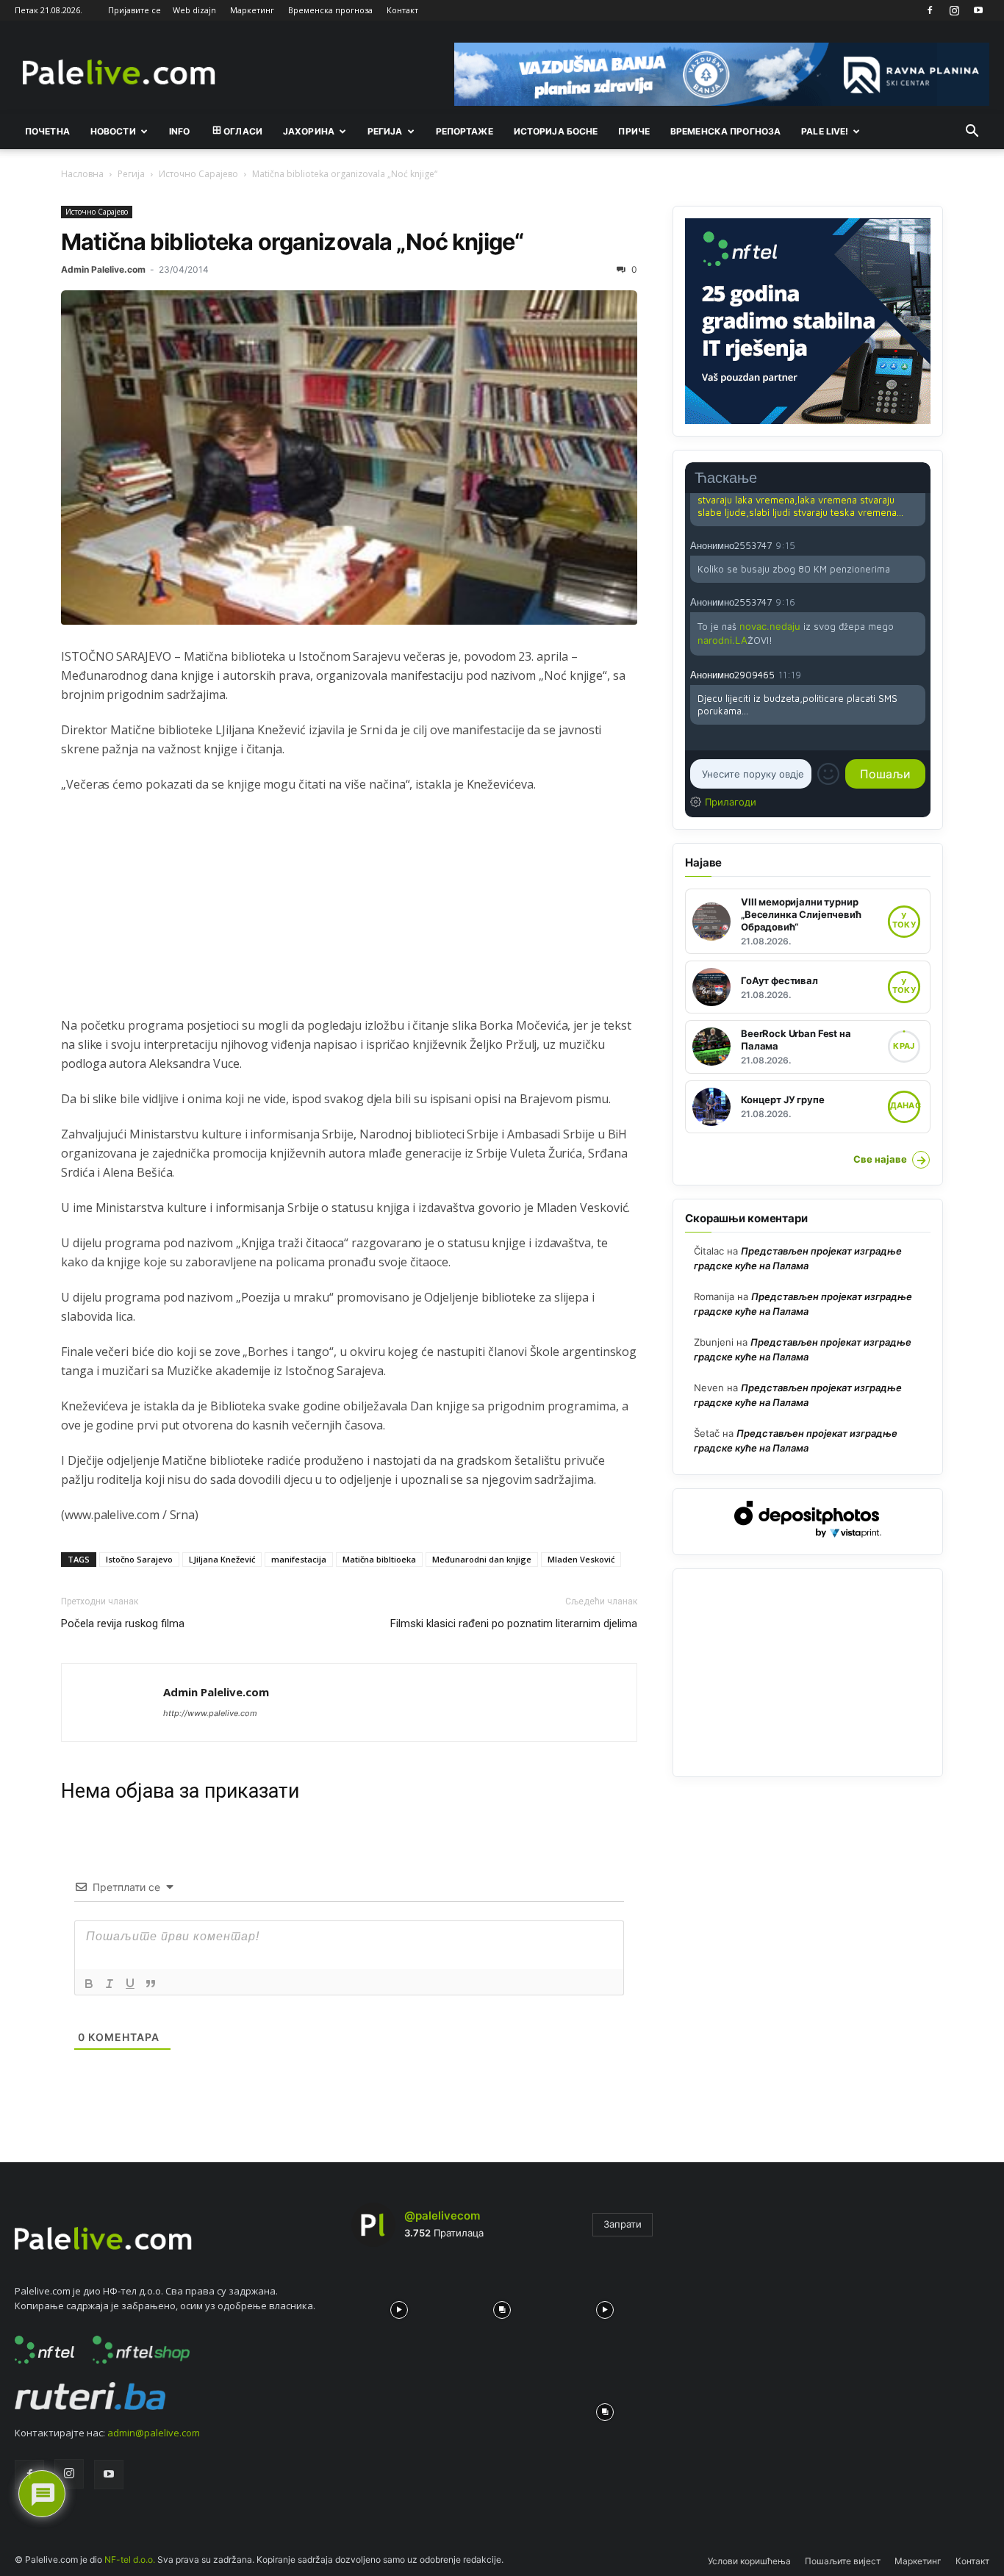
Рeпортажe (465, 131)
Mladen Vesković (581, 1559)
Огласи (243, 131)
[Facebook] (930, 10)
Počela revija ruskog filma (123, 1624)
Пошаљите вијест (843, 2561)
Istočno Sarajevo (139, 1559)
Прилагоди (731, 802)
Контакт (402, 10)
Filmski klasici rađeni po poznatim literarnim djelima (514, 1624)
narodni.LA (722, 640)
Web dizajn (194, 10)
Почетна (47, 131)
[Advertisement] (349, 913)
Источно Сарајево (198, 174)
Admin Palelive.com (103, 269)
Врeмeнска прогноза (725, 131)
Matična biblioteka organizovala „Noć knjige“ (292, 241)
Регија (131, 174)
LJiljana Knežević (222, 1559)
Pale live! (825, 131)
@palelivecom (442, 2216)
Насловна (82, 174)
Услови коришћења (749, 2561)
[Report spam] (918, 545)
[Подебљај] (89, 1984)
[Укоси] (110, 1984)
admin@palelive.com (154, 2433)
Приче (634, 131)
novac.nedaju (770, 626)
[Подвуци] (130, 1984)
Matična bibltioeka (379, 1559)
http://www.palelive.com (210, 1713)
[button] (972, 132)
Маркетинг (252, 10)
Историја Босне (556, 131)
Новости (113, 131)
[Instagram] (954, 10)
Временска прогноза (330, 10)
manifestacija (299, 1559)
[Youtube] (978, 10)
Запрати (623, 2224)
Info (179, 131)
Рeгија (385, 131)
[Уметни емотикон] (828, 774)
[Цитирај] (151, 1984)
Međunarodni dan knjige (482, 1559)
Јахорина (309, 131)
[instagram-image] (399, 2306)
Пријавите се (135, 10)
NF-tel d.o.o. (130, 2559)
